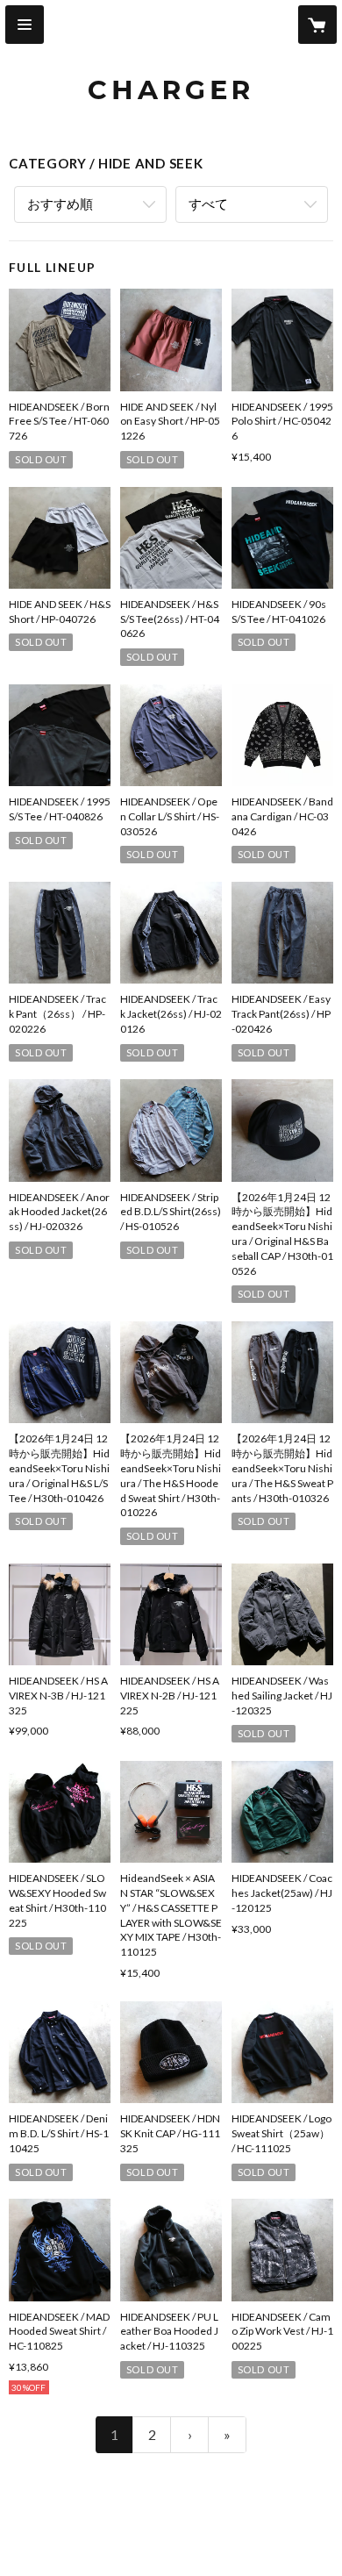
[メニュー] (25, 25)
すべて (208, 204)
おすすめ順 (60, 204)
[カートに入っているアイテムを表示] (317, 25)
